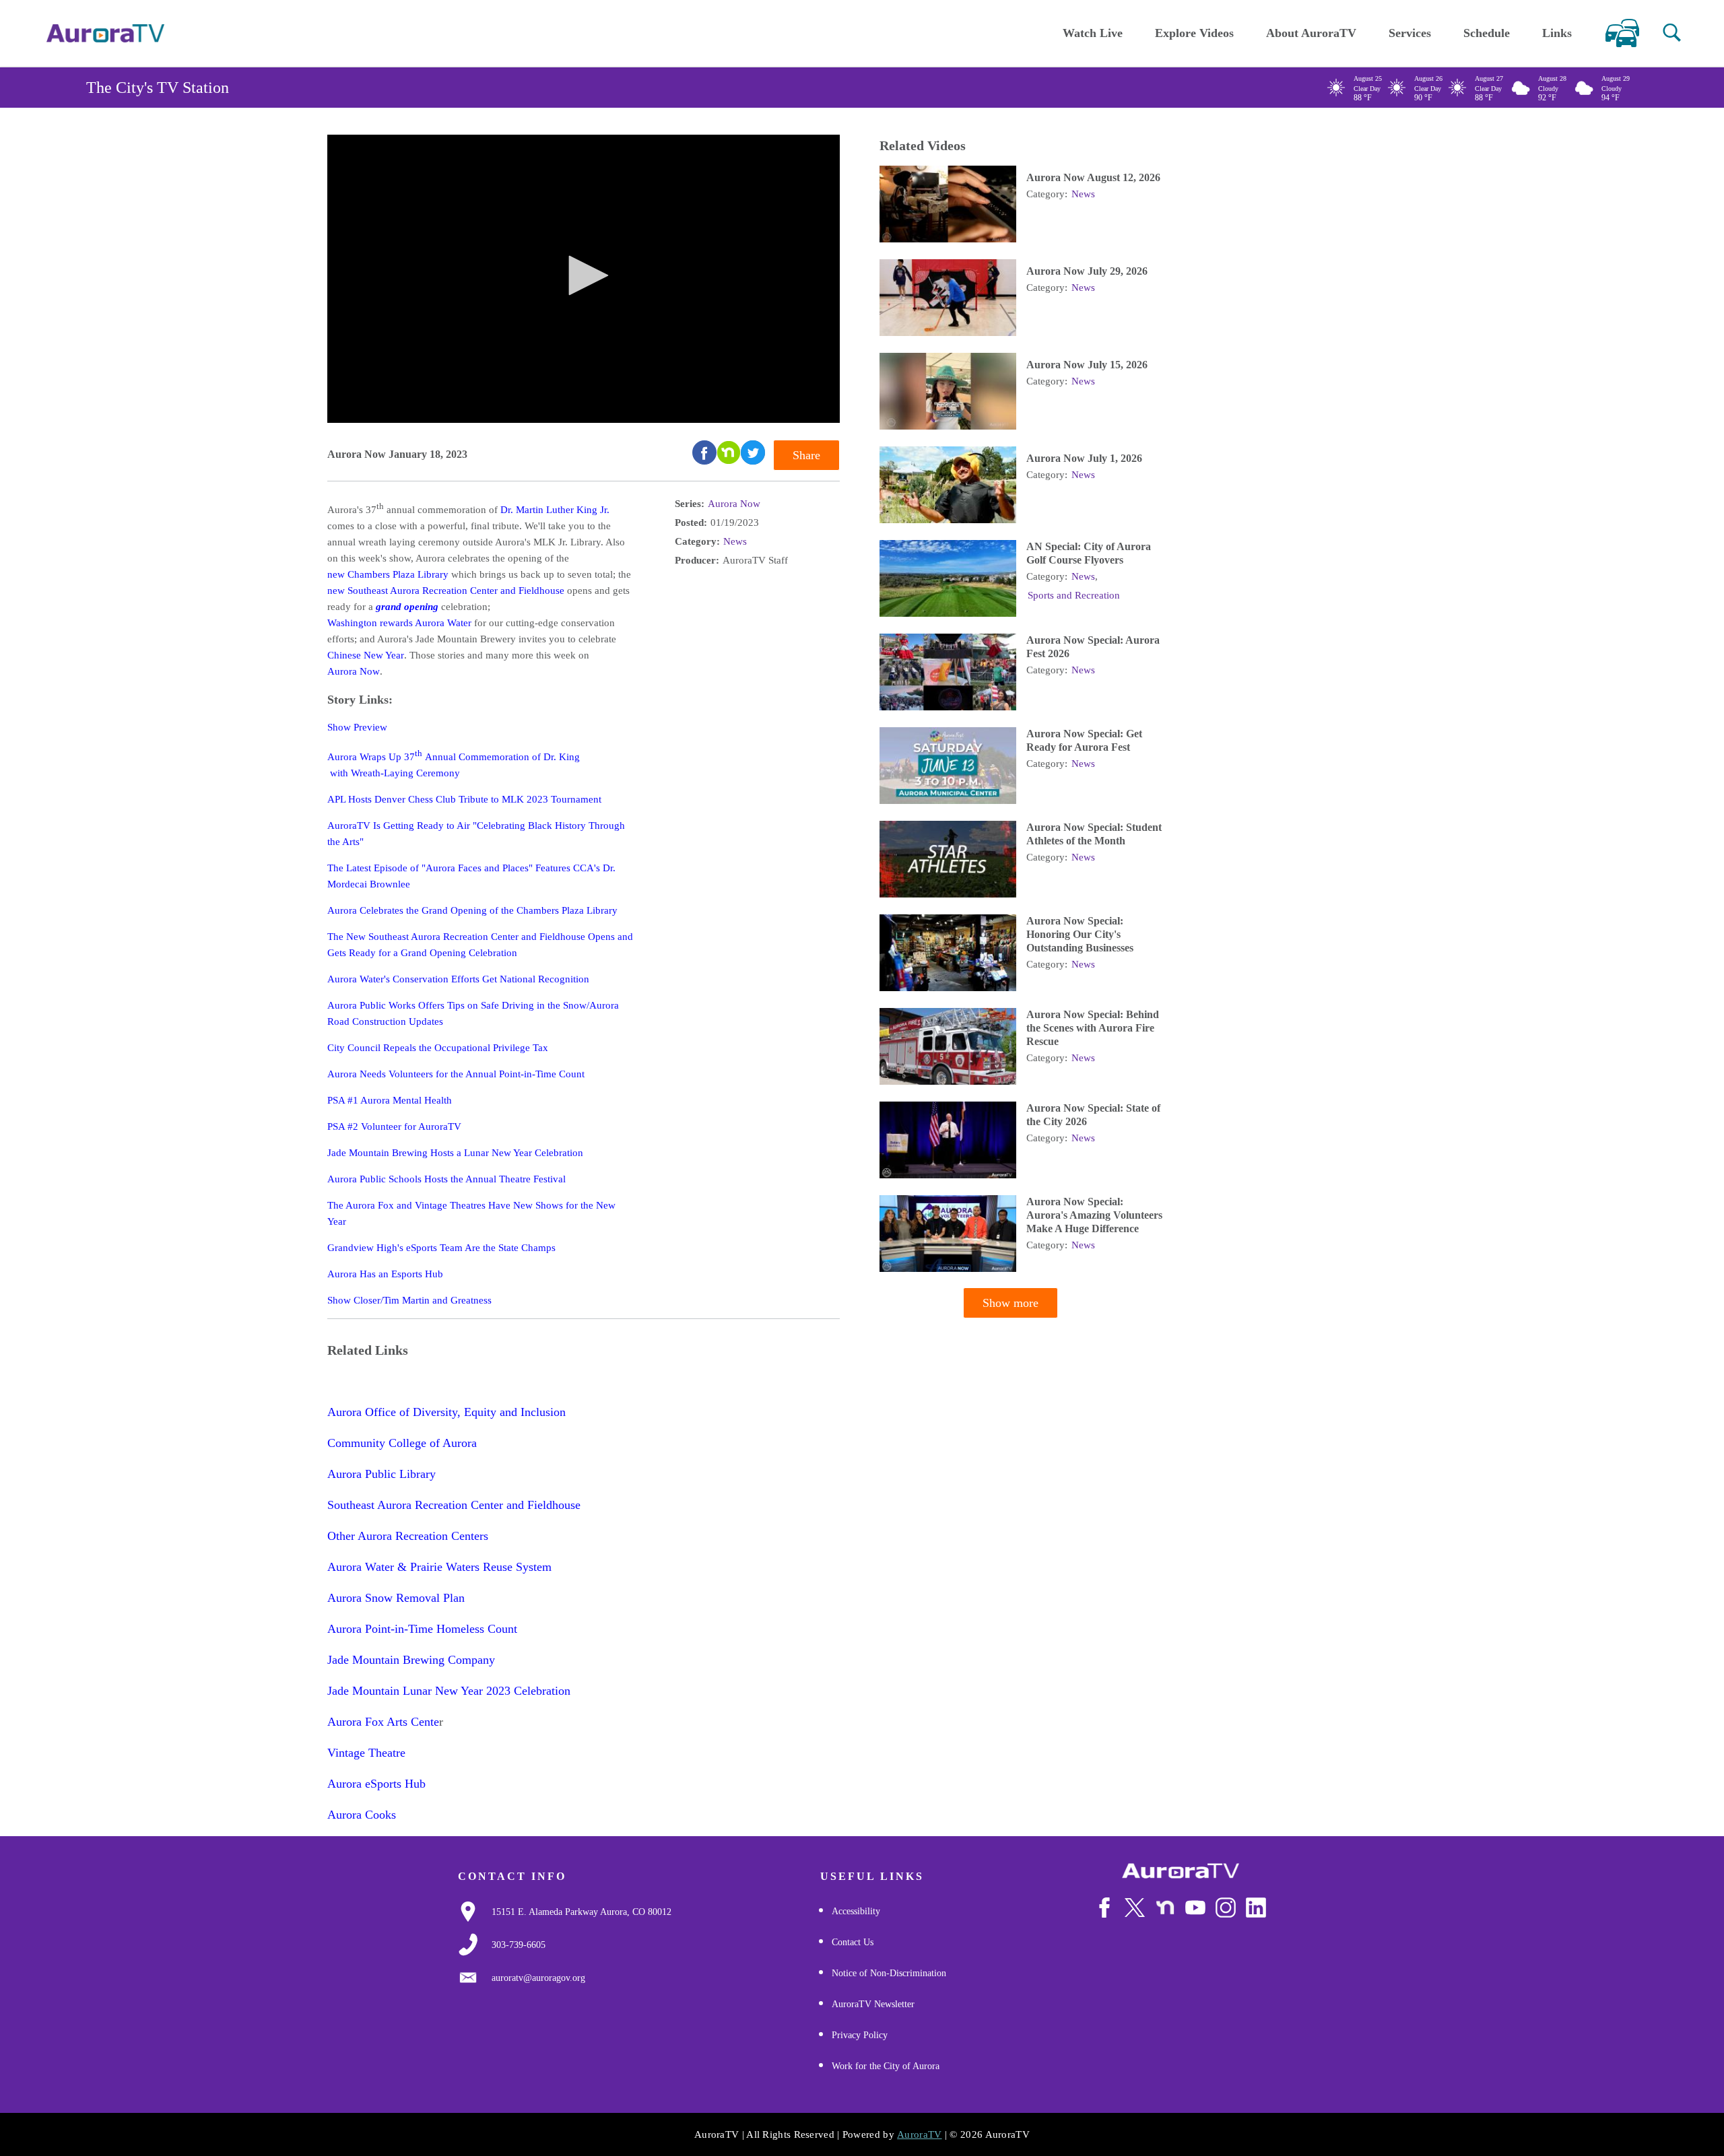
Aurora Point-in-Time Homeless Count (422, 1629)
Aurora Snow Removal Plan (396, 1598)
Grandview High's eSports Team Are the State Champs (441, 1248)
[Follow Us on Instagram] (1226, 1908)
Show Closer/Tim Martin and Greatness (409, 1300)
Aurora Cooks (362, 1815)
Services (1410, 33)
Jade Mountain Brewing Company (411, 1660)
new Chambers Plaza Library (388, 574)
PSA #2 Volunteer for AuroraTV (394, 1126)
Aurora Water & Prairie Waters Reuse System (439, 1567)
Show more (1010, 1303)
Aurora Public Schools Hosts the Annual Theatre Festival (446, 1179)
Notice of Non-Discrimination (889, 1973)
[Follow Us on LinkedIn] (1256, 1908)
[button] (1672, 33)
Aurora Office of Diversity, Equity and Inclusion (446, 1412)
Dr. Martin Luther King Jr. (555, 510)
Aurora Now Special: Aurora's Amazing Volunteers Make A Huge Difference (1094, 1215)
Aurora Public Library (382, 1474)
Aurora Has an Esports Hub (385, 1274)
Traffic (1622, 33)
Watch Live (1093, 33)
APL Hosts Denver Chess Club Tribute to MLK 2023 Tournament (464, 799)
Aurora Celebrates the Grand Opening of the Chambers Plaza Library (472, 910)
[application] (584, 279)
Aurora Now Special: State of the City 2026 (1093, 1115)
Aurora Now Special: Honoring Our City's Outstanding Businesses (1080, 934)
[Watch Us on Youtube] (1195, 1908)
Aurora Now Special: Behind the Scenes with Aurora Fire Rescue (1093, 1028)
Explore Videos (1194, 33)
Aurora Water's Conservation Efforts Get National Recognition (460, 979)
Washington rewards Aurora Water (399, 623)
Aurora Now (354, 671)
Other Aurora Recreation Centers (408, 1536)
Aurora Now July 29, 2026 (1087, 271)
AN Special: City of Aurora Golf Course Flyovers (1089, 553)
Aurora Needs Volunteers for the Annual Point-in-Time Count (456, 1074)
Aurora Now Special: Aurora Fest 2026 (1093, 647)
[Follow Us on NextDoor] (1165, 1908)
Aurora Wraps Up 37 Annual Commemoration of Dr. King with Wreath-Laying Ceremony (454, 764)
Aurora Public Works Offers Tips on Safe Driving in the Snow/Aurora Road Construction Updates (473, 1013)
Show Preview (359, 727)
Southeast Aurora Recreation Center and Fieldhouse (454, 1505)
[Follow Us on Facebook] (1104, 1908)
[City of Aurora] (1181, 1871)
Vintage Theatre (366, 1753)
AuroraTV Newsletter (873, 2004)
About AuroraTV (1311, 33)
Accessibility (856, 1911)
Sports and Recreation (1074, 595)
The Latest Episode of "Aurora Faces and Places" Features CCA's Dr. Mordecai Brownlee (471, 876)
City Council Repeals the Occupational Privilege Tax (438, 1048)
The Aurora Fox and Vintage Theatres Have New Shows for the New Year (471, 1213)
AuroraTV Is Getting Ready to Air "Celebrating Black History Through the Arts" (476, 834)
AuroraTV (919, 2134)
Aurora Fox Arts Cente (383, 1722)
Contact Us (853, 1942)
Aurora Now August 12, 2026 (1093, 177)
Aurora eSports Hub (376, 1784)
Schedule (1487, 33)
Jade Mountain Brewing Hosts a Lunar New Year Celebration (455, 1153)
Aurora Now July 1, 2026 (1084, 458)
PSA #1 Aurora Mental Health (390, 1100)
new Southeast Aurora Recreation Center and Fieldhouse (446, 591)
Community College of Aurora (402, 1443)
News (735, 541)
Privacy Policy (860, 2035)
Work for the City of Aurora (886, 2066)
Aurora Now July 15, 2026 (1087, 365)
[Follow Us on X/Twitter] (1135, 1908)
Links (1557, 33)
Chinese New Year (366, 655)
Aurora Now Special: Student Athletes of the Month (1094, 834)
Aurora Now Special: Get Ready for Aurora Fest (1084, 740)
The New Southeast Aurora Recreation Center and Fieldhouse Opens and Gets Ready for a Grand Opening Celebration (480, 945)
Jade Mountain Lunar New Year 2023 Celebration (449, 1691)
